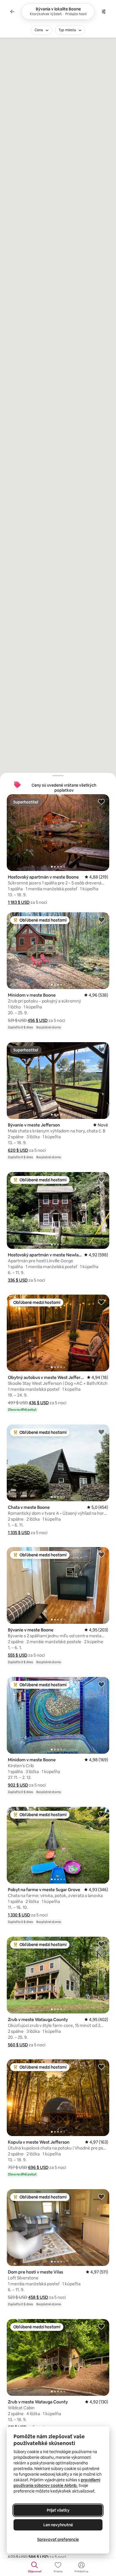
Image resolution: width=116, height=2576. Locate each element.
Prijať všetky (58, 2510)
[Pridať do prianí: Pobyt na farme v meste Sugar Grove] (101, 1814)
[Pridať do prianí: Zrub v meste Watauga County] (101, 1944)
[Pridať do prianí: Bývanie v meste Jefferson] (101, 1049)
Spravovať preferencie (58, 2539)
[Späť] (12, 12)
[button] (19, 902)
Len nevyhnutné (58, 2525)
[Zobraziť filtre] (104, 12)
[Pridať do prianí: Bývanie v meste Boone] (101, 1554)
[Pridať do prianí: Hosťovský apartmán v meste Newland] (101, 1179)
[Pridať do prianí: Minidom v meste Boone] (101, 920)
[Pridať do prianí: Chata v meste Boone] (101, 1432)
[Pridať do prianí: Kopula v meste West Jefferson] (101, 2067)
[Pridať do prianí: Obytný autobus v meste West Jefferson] (101, 1302)
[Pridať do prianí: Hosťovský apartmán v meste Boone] (101, 802)
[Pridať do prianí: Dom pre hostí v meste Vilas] (101, 2196)
